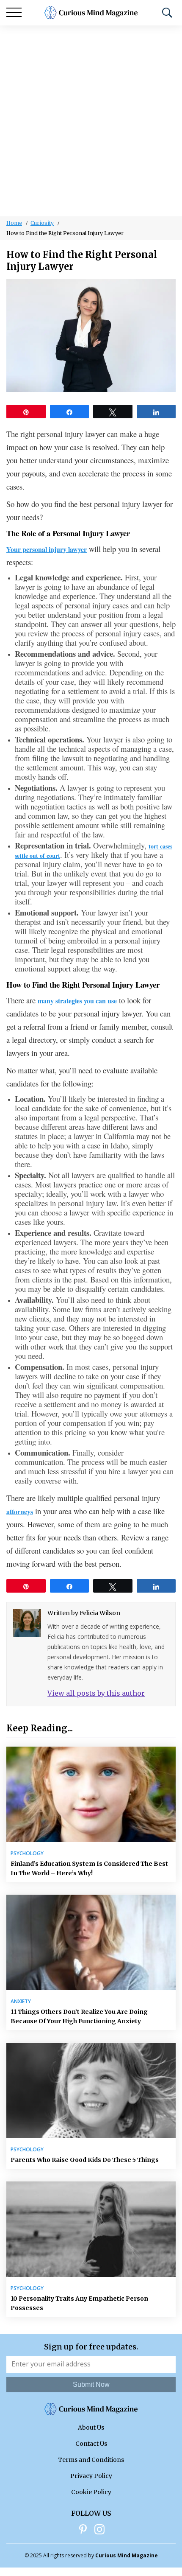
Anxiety (21, 2002)
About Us (91, 2428)
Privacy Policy (91, 2476)
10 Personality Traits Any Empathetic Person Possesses (79, 2303)
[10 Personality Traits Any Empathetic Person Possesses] (91, 2229)
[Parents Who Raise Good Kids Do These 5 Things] (91, 2090)
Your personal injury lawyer (47, 549)
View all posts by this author (96, 1693)
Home (14, 223)
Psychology (27, 1854)
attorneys (20, 1511)
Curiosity (42, 223)
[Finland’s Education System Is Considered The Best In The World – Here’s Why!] (91, 1794)
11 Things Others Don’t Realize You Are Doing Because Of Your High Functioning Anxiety (79, 2016)
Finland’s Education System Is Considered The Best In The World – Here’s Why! (89, 1868)
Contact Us (91, 2444)
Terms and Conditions (91, 2460)
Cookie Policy (91, 2492)
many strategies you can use (77, 1001)
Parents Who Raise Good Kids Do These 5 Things (85, 2160)
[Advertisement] (91, 121)
